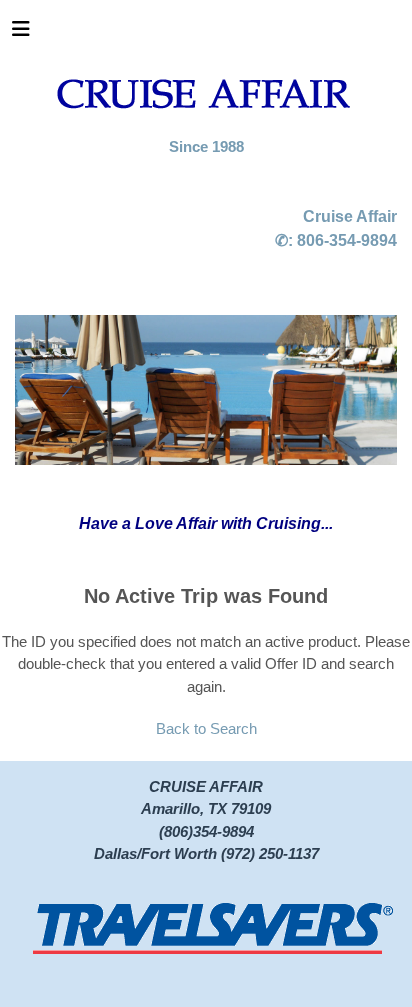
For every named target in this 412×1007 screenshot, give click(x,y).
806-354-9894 (347, 240)
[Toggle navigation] (21, 34)
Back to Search (206, 728)
